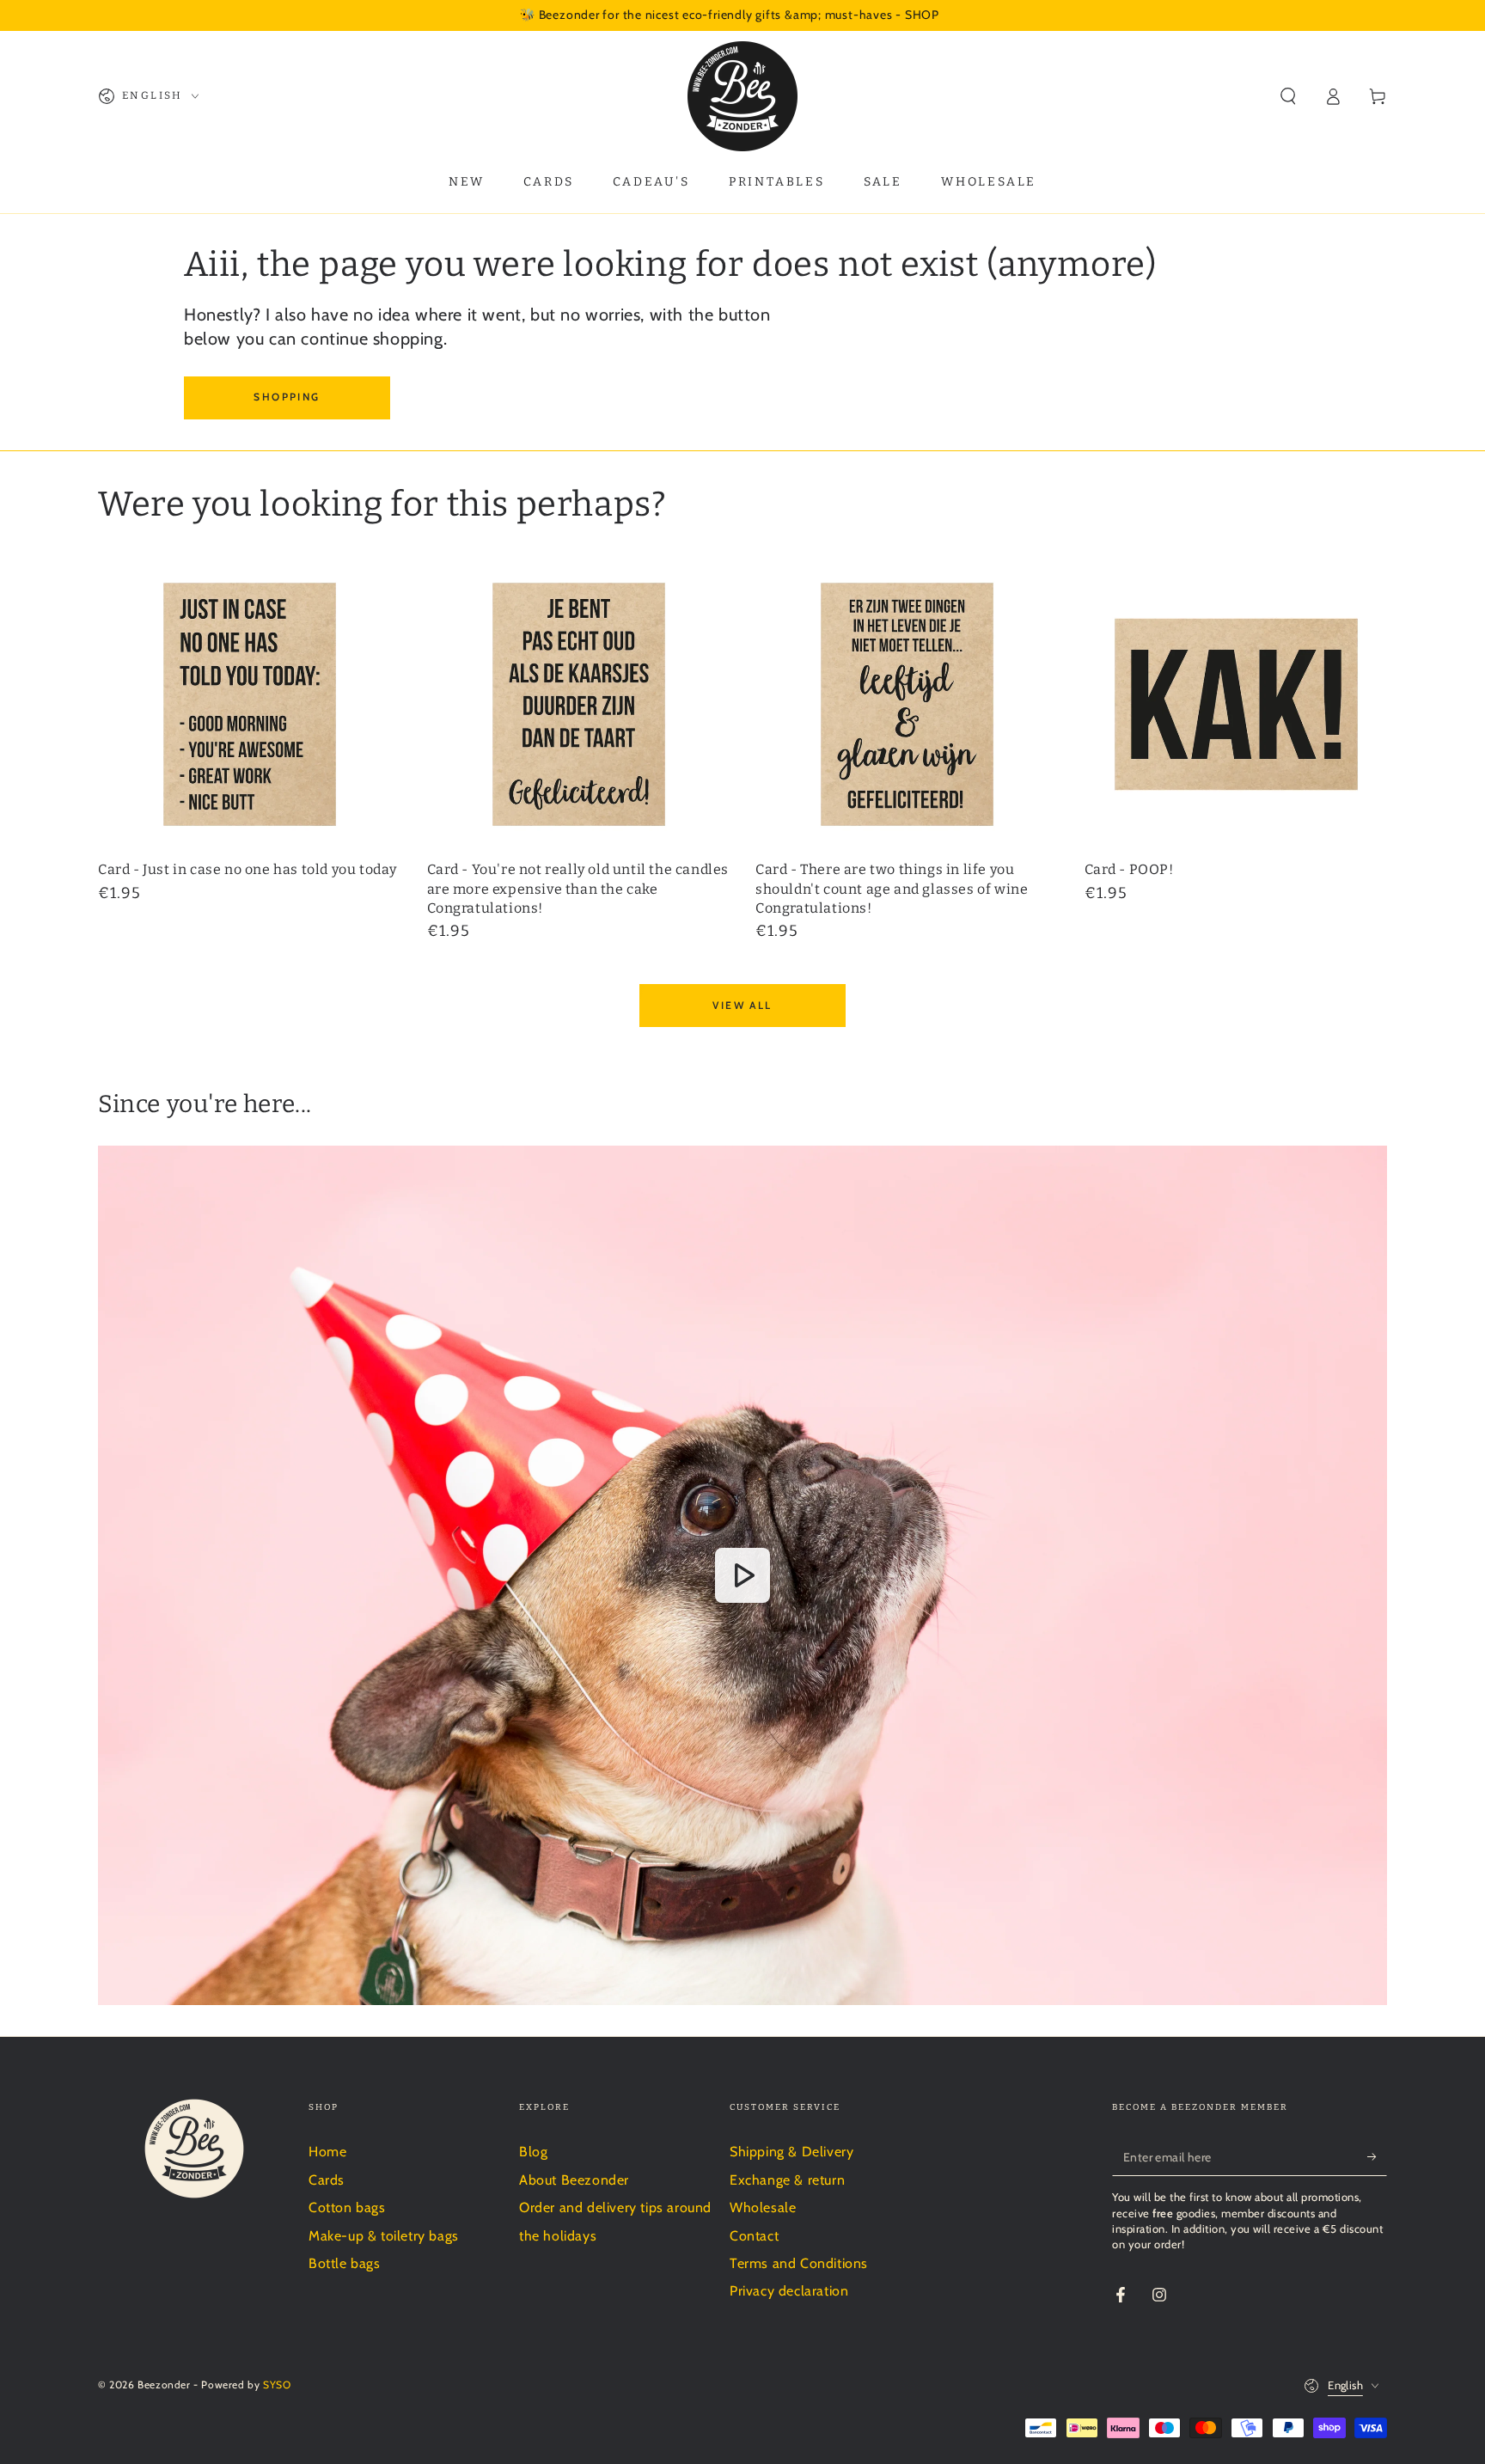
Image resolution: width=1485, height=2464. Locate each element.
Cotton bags (347, 2207)
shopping (287, 397)
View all (742, 1005)
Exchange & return (787, 2180)
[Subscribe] (1377, 2156)
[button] (1288, 96)
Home (327, 2152)
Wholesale (763, 2207)
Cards (327, 2180)
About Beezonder (574, 2180)
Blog (533, 2152)
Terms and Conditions (799, 2263)
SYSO (277, 2385)
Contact (754, 2236)
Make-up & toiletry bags (384, 2236)
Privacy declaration (789, 2291)
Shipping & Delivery (791, 2152)
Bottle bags (345, 2263)
